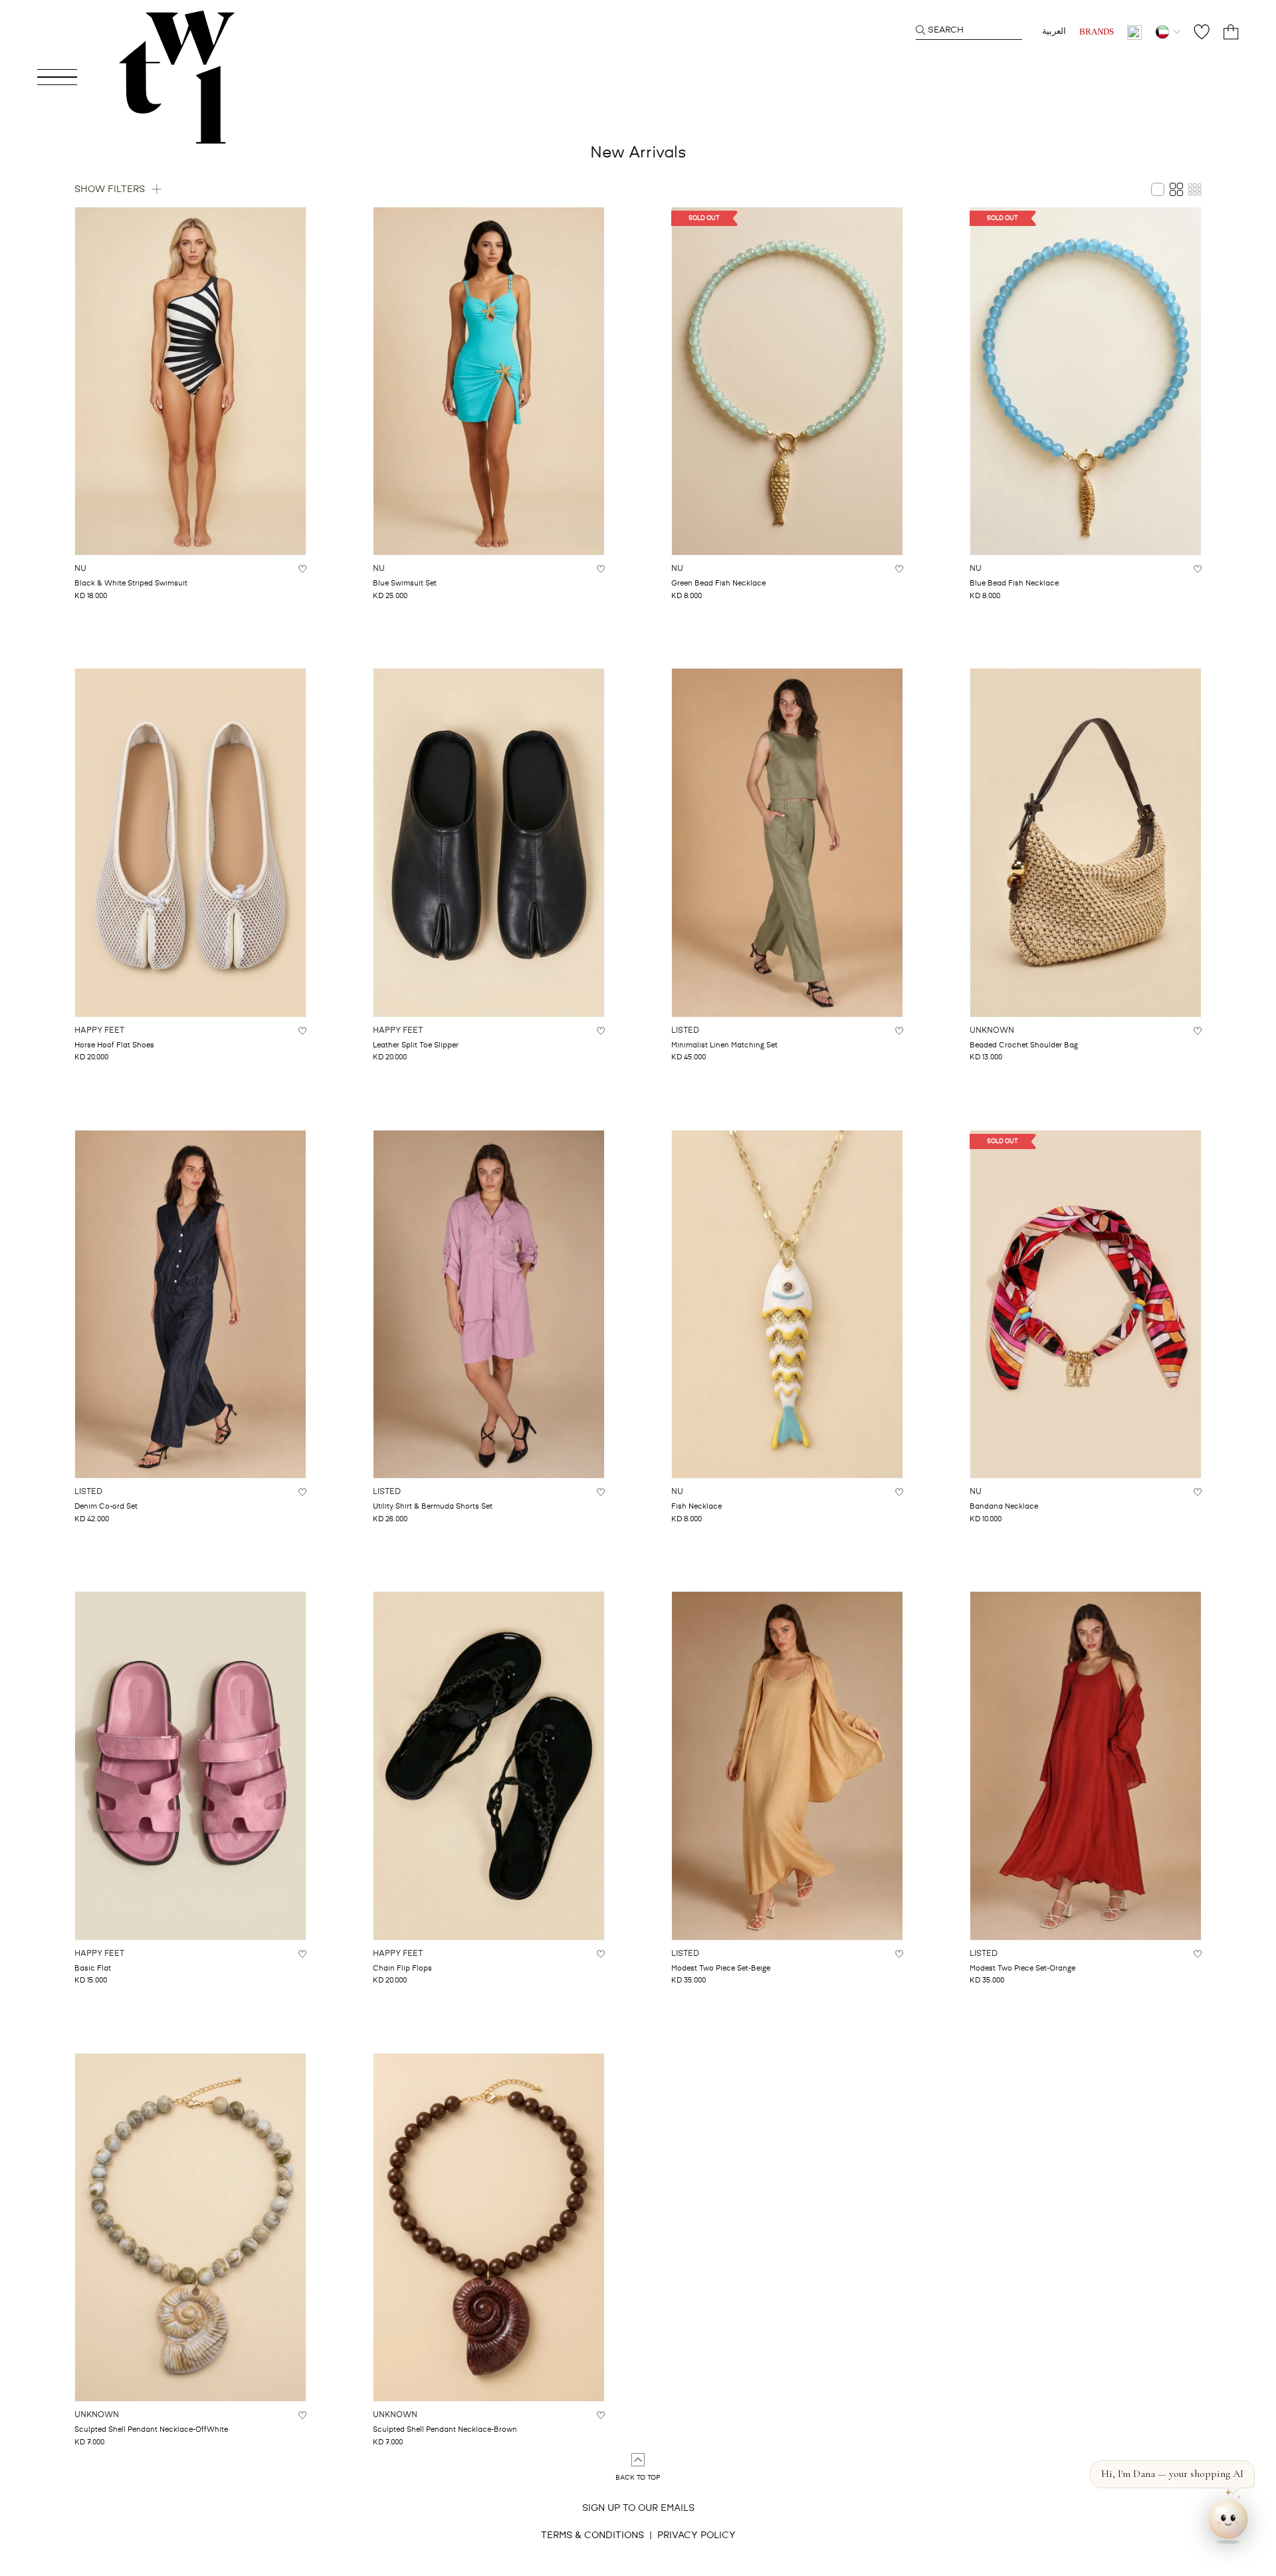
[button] (1172, 2474)
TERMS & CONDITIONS (592, 2535)
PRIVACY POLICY (696, 2535)
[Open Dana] (1228, 2523)
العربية (1054, 32)
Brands (1097, 32)
